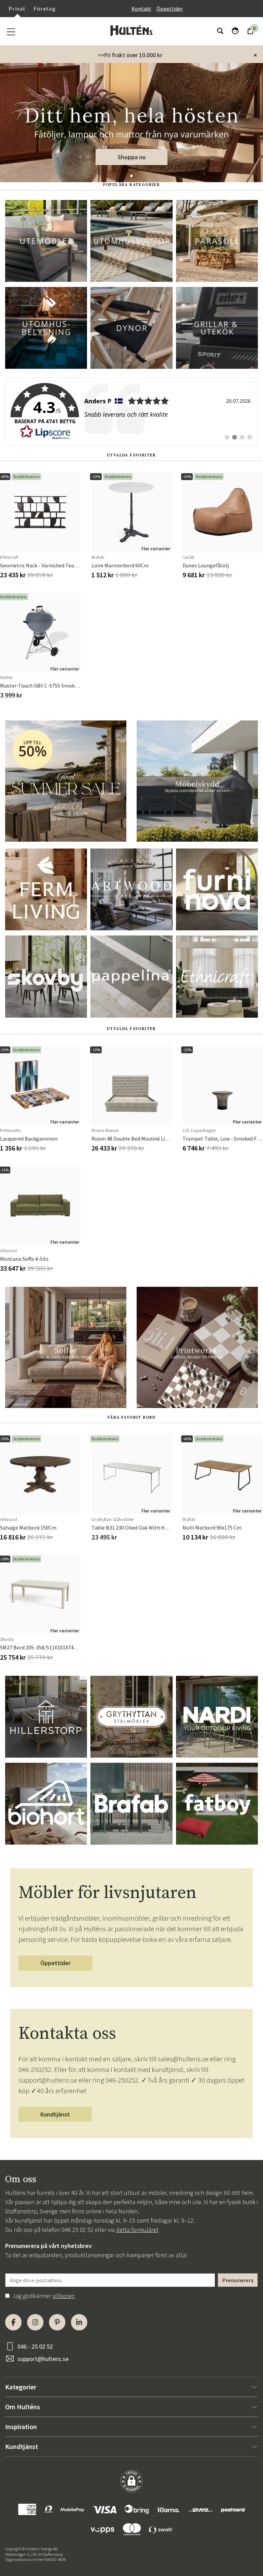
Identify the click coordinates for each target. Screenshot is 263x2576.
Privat (17, 9)
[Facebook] (13, 2322)
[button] (131, 176)
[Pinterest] (57, 2322)
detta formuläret (137, 2230)
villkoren (64, 2296)
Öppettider (170, 9)
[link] (131, 412)
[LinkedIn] (79, 2322)
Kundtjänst (55, 2114)
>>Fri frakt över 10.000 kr (130, 55)
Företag (45, 9)
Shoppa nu (131, 157)
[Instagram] (35, 2322)
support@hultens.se (43, 2359)
